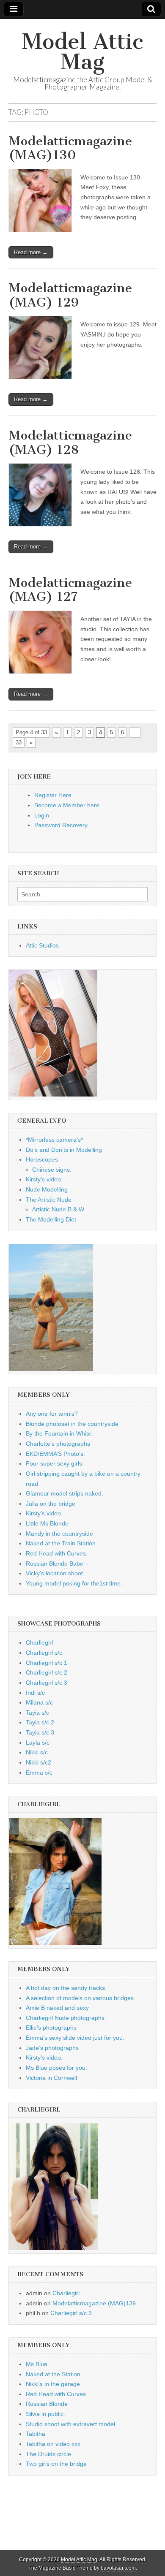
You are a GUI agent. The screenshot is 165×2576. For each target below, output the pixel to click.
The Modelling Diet (51, 1219)
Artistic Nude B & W (58, 1209)
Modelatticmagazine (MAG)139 (94, 2303)
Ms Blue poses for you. (56, 2068)
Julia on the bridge (51, 1504)
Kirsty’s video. (44, 1179)
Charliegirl (39, 1642)
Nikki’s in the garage (53, 2384)
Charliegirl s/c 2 (47, 1672)
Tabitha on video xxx (53, 2444)
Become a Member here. (68, 805)
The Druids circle (48, 2454)
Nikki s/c (37, 1752)
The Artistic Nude (49, 1200)
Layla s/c (38, 1743)
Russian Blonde (47, 2404)
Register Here (53, 795)
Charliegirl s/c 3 (47, 1683)
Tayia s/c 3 (40, 1732)
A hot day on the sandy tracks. (66, 1988)
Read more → (31, 252)
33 (19, 742)
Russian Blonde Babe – (57, 1564)
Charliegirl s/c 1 (47, 1663)
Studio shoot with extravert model (70, 2424)
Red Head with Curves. (57, 1553)
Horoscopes (42, 1159)
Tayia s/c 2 (40, 1722)
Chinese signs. (52, 1170)
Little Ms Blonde (47, 1523)
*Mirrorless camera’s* (54, 1140)
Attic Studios (42, 945)
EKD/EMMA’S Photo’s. (55, 1454)
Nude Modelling (47, 1189)
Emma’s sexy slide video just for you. (75, 2038)
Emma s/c (39, 1773)
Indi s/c (35, 1693)
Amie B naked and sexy (57, 2008)
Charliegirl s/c (44, 1653)
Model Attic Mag (82, 52)
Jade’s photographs (52, 2048)
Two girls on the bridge (56, 2464)
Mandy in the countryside (59, 1534)
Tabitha (36, 2434)
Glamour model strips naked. (65, 1493)
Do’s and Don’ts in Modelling (64, 1150)
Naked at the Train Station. (62, 1543)
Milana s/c (39, 1702)
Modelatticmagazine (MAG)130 (70, 148)
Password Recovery (61, 825)
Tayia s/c (37, 1713)
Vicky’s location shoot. (55, 1573)
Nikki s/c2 (38, 1762)
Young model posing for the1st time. (74, 1583)
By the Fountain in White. (59, 1433)
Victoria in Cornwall (51, 2078)
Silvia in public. (45, 2414)
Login (42, 815)
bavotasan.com (118, 2568)
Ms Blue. (37, 2364)
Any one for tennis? (52, 1414)
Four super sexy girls (54, 1463)
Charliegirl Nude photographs (65, 2018)
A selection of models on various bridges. (81, 1998)
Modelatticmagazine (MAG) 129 (70, 295)
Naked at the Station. (54, 2374)
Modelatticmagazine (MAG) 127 (70, 590)
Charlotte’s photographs (58, 1444)
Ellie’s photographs (51, 2028)
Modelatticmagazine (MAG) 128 (70, 442)
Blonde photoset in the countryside (72, 1424)
